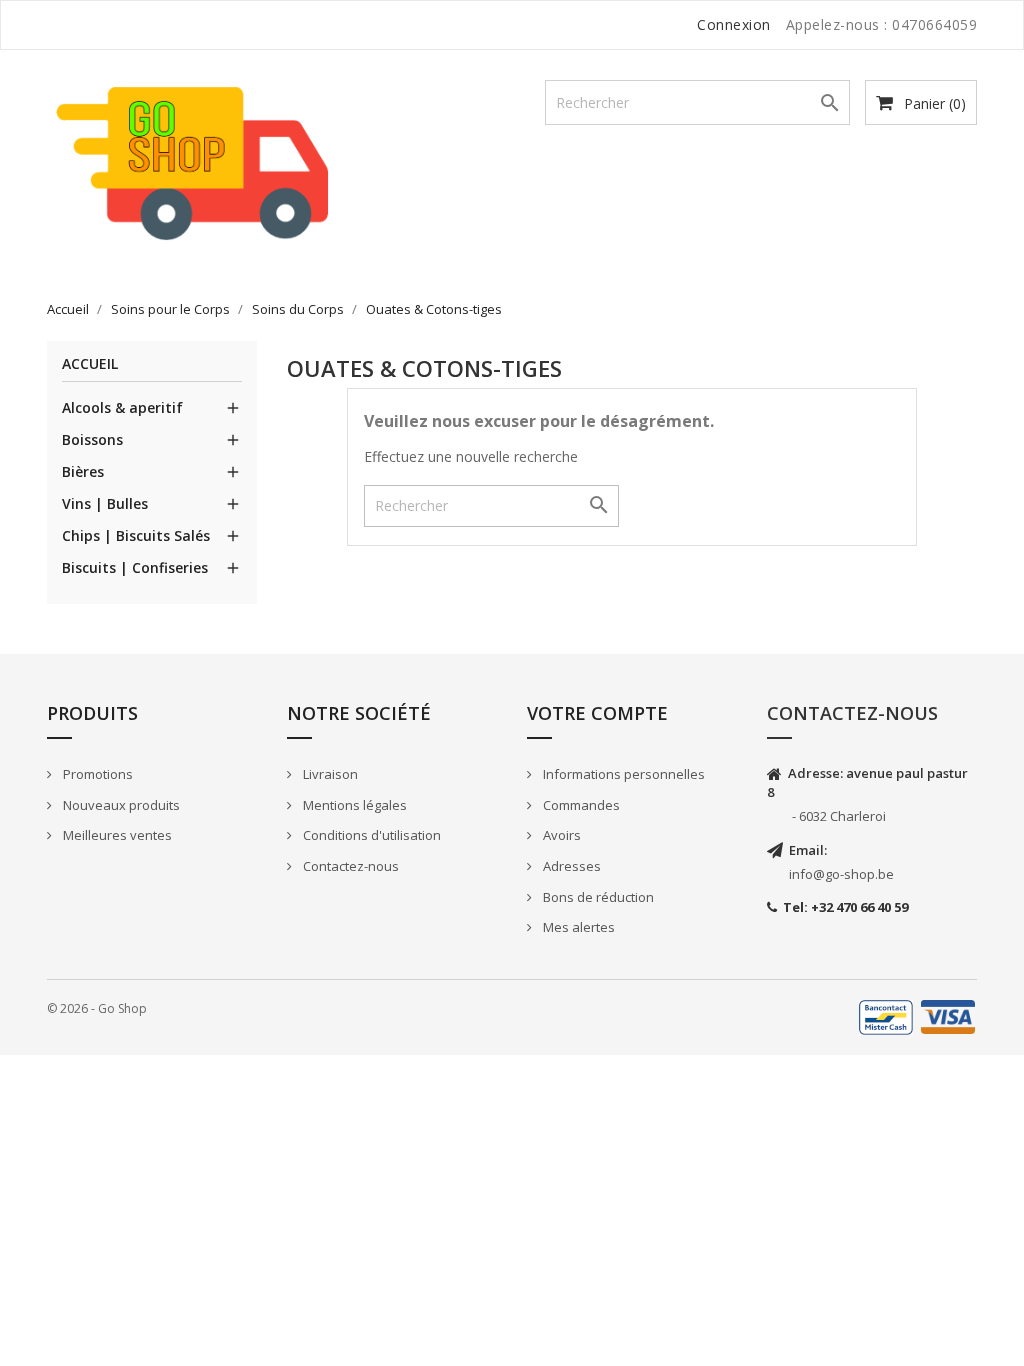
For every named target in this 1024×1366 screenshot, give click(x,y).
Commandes (580, 805)
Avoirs (560, 835)
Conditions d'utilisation (370, 835)
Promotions (96, 774)
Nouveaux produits (120, 805)
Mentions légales (353, 805)
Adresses (570, 866)
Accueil (90, 364)
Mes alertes (577, 927)
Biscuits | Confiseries (135, 567)
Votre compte (597, 713)
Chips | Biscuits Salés (136, 535)
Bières (83, 471)
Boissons (92, 439)
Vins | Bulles (105, 503)
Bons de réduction (597, 897)
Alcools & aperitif (122, 407)
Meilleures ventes (116, 835)
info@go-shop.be (841, 874)
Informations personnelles (622, 774)
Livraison (329, 774)
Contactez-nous (349, 866)
